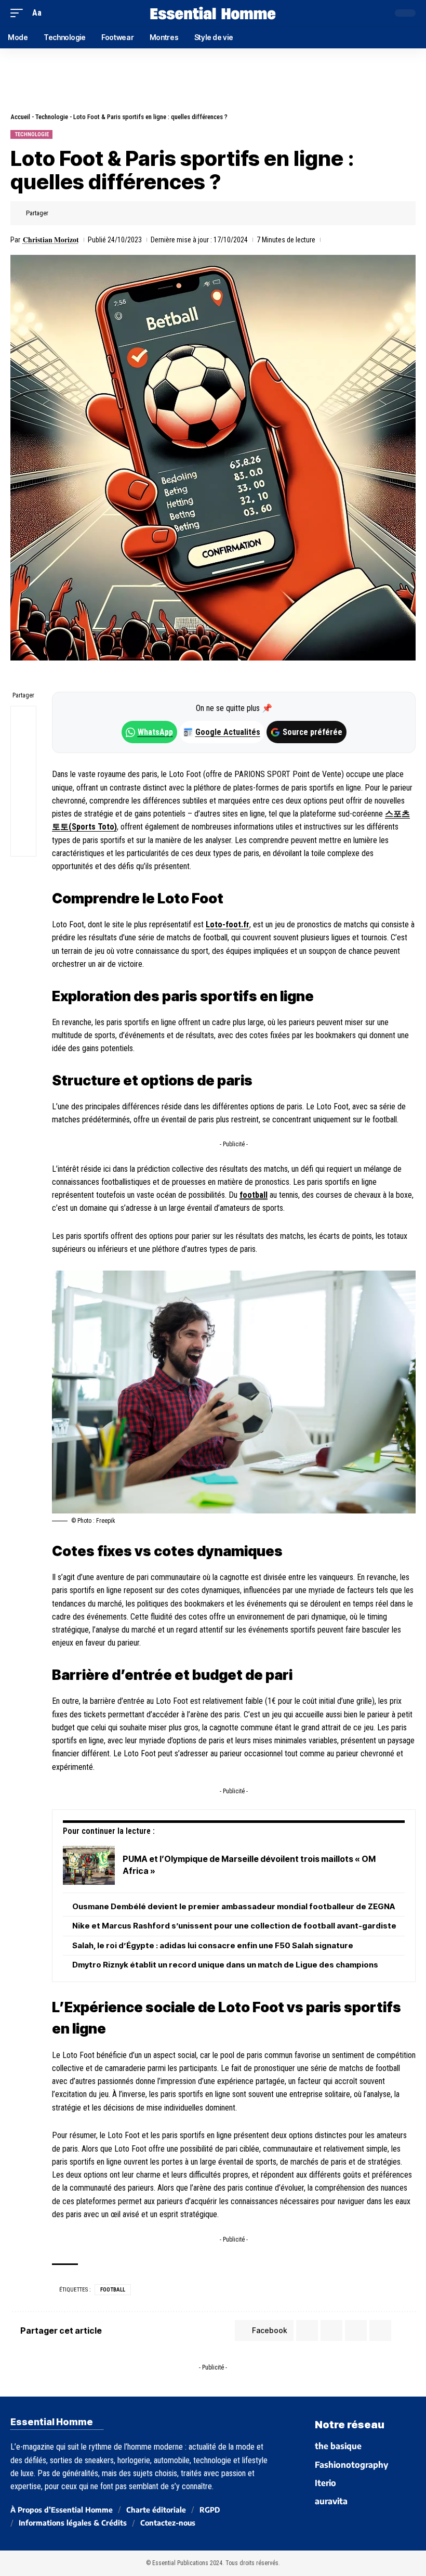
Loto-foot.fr (228, 924)
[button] (19, 13)
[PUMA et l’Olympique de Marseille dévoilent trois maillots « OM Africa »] (89, 1865)
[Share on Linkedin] (108, 213)
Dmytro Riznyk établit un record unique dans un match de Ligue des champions (225, 1965)
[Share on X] (75, 213)
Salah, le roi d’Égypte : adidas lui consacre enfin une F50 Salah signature (213, 1945)
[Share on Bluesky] (23, 794)
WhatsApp (155, 732)
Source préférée (312, 732)
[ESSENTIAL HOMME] (213, 13)
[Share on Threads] (23, 769)
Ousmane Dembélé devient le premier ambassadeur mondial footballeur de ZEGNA (234, 1906)
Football (113, 2290)
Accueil (20, 117)
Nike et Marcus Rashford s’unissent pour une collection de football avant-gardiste (234, 1926)
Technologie (52, 117)
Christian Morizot (51, 240)
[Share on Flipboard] (91, 213)
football (254, 1195)
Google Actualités (222, 732)
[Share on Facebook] (59, 213)
